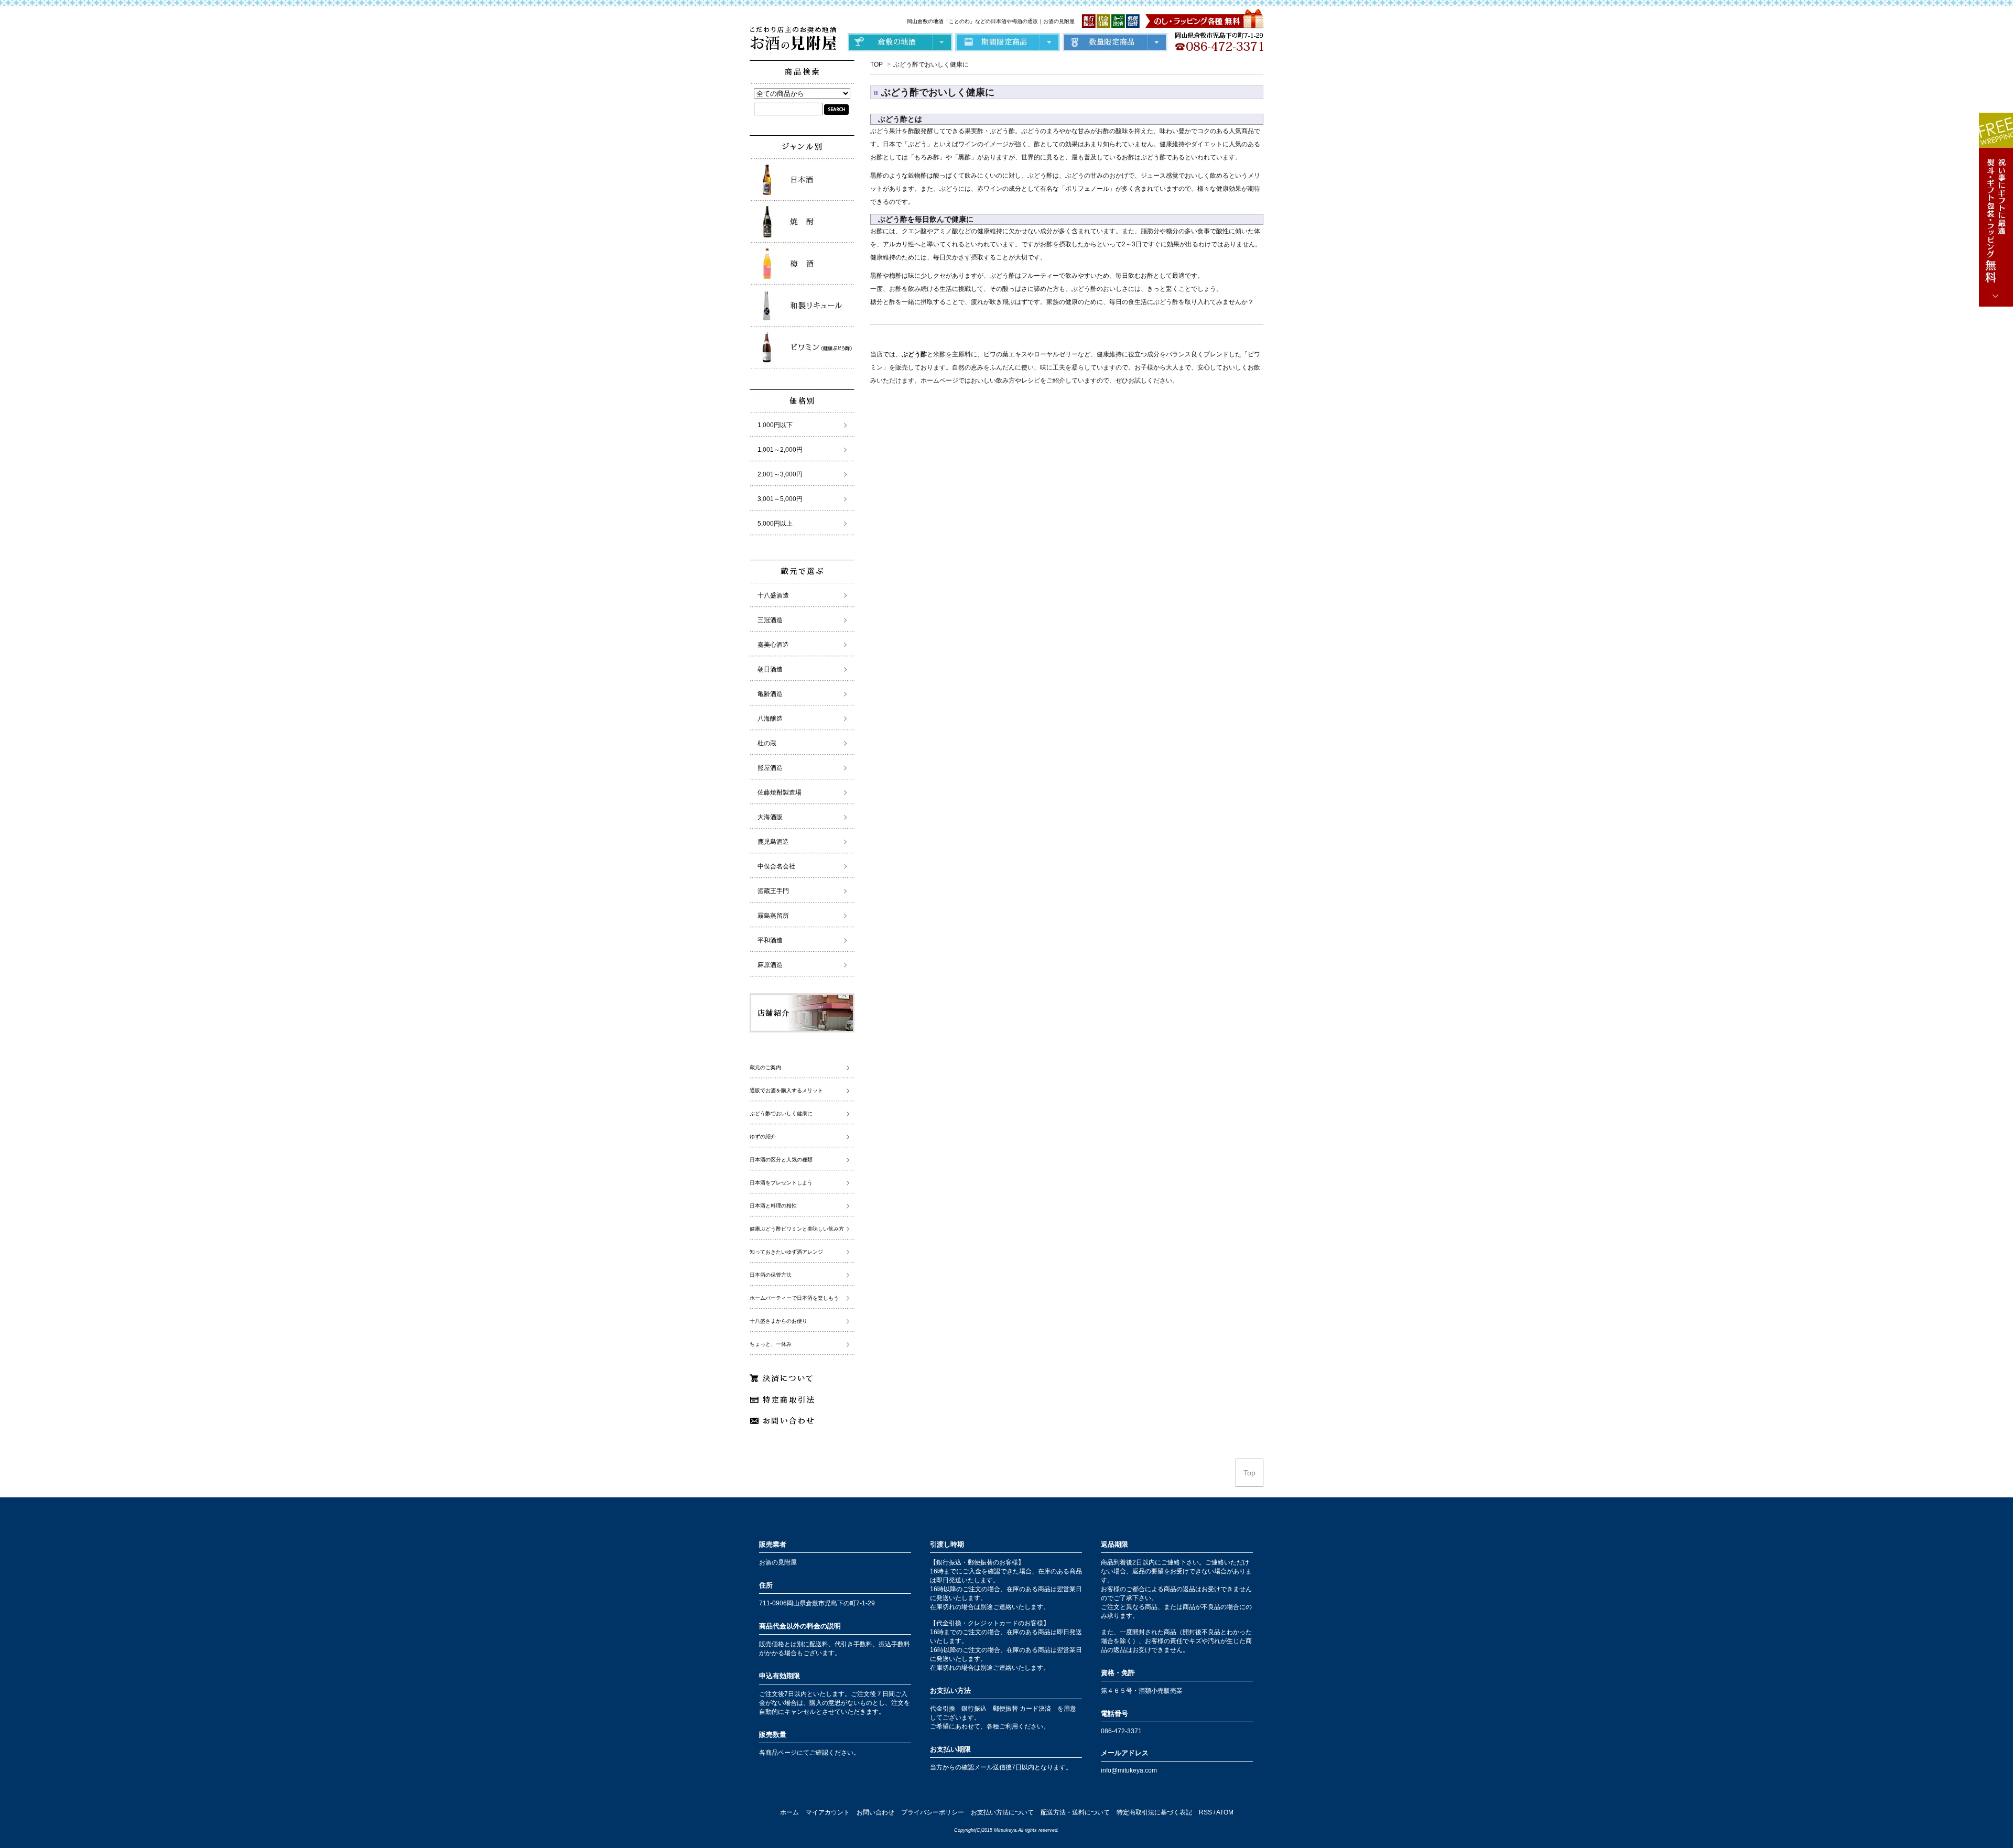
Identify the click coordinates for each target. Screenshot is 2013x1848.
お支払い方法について (1002, 1812)
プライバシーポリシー (933, 1812)
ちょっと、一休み (771, 1344)
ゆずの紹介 (763, 1137)
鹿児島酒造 (773, 842)
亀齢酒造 (770, 694)
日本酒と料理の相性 (773, 1206)
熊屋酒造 (770, 768)
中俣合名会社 (776, 866)
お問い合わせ (875, 1812)
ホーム (789, 1812)
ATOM (1225, 1812)
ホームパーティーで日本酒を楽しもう (794, 1298)
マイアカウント (828, 1812)
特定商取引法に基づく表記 (1154, 1812)
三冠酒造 (770, 620)
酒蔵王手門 (773, 891)
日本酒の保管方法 (771, 1275)
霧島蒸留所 (773, 916)
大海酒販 (770, 817)
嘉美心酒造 (773, 645)
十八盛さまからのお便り (778, 1321)
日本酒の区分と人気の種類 (781, 1160)
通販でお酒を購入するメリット (786, 1090)
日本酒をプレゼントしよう (781, 1183)
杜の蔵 (767, 743)
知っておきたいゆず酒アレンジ (786, 1252)
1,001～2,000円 (780, 450)
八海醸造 (770, 719)
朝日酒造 (770, 669)
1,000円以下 (775, 425)
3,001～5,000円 (780, 499)
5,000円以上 (775, 524)
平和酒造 (770, 940)
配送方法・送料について (1075, 1812)
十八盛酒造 (773, 595)
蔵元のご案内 (765, 1067)
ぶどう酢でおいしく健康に (931, 64)
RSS (1205, 1812)
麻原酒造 (770, 965)
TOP (876, 64)
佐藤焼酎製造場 (780, 792)
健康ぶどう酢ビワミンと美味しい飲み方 (797, 1229)
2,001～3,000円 (780, 474)
